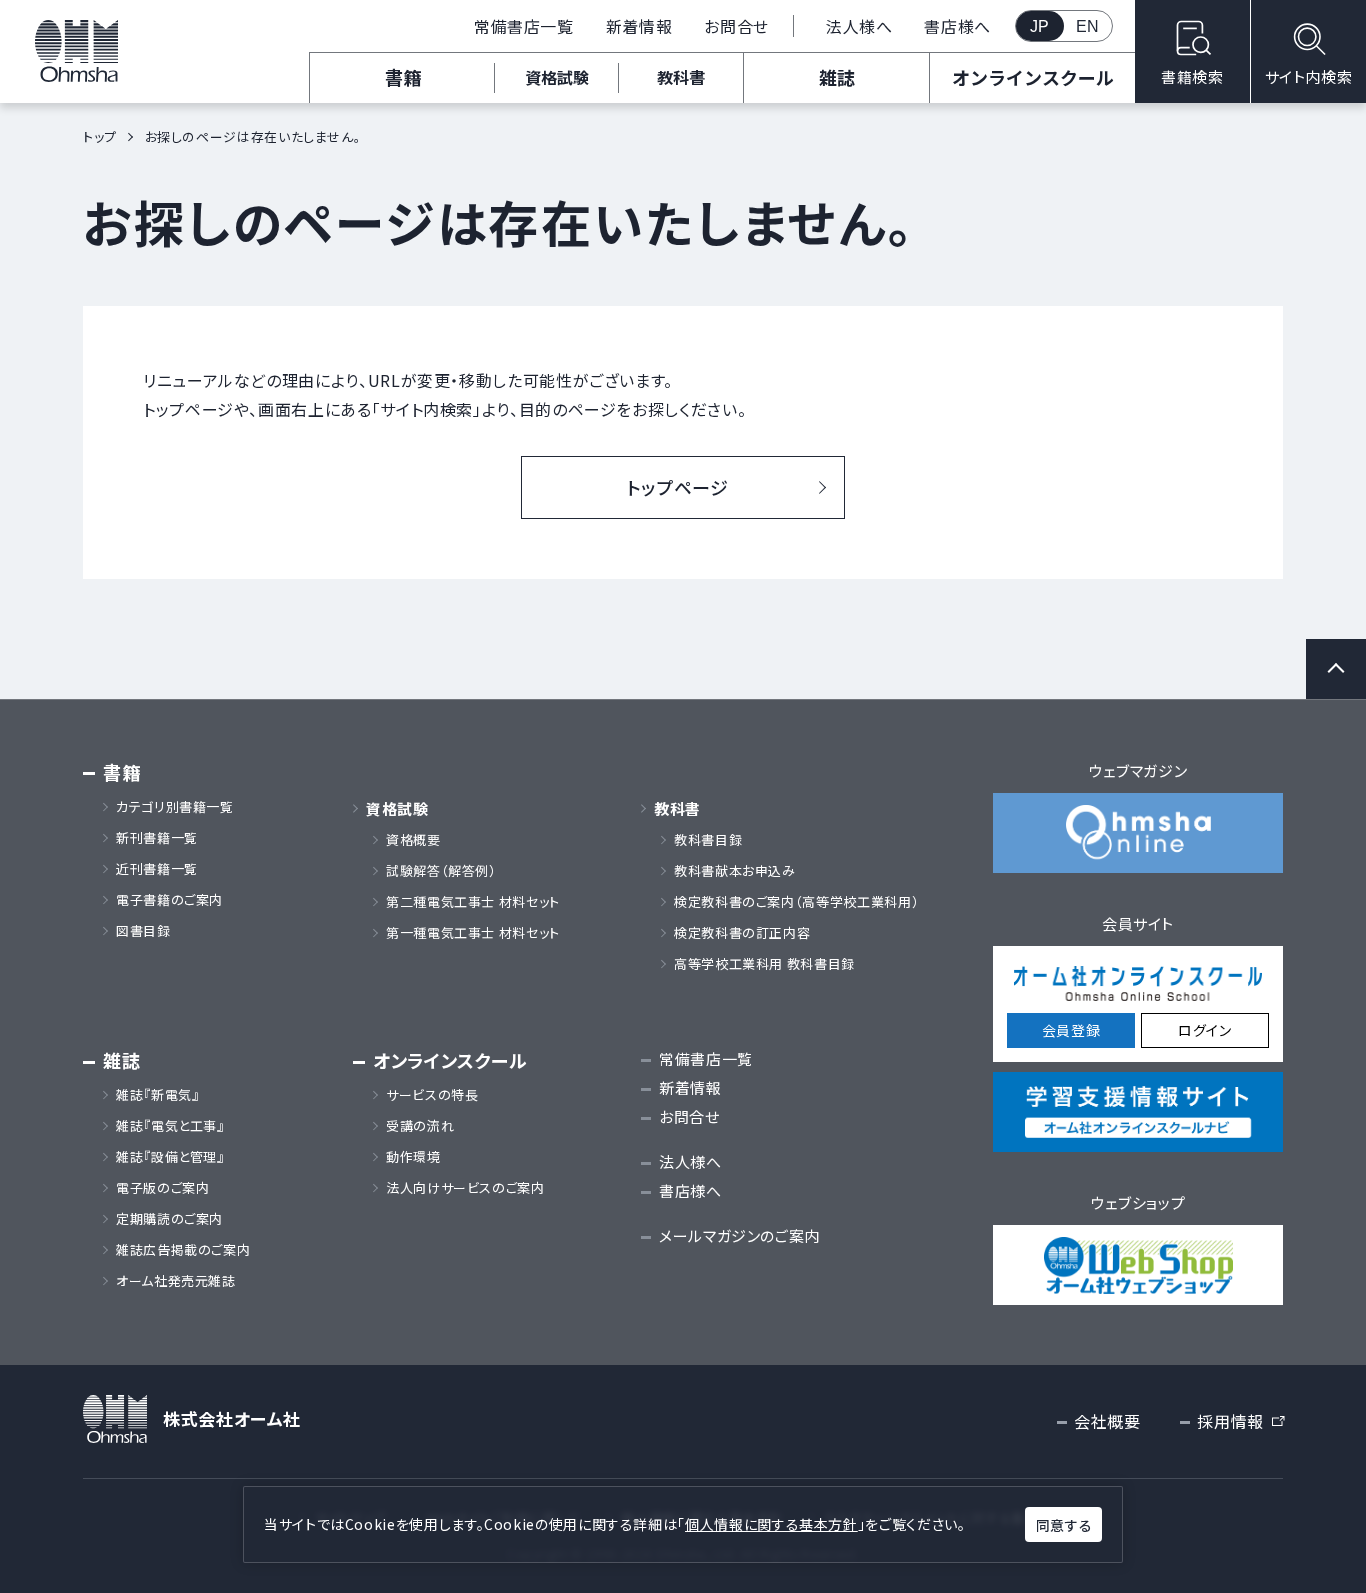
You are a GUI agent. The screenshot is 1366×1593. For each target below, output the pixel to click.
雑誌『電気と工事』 (170, 1126)
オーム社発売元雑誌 (176, 1281)
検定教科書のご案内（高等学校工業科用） (796, 902)
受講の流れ (420, 1126)
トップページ (678, 487)
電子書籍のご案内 (169, 900)
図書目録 (143, 931)
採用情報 (1240, 1422)
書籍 (403, 77)
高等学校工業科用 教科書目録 (764, 964)
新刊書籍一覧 (157, 838)
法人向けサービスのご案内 (465, 1188)
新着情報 (639, 26)
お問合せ (736, 26)
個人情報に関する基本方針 (771, 1524)
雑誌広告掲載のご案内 (190, 1250)
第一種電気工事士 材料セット (473, 933)
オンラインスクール (1033, 77)
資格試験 (557, 77)
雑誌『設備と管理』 (170, 1157)
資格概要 (413, 840)
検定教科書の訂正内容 (742, 933)
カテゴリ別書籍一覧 (175, 807)
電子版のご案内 (162, 1188)
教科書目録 (708, 840)
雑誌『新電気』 (157, 1095)
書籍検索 (1192, 76)
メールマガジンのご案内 (739, 1235)
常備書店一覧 (524, 26)
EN (1088, 26)
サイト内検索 (1309, 76)
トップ (100, 136)
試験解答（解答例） (441, 871)
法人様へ (859, 26)
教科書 (681, 77)
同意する (1064, 1525)
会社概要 (1107, 1421)
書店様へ (957, 26)
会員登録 (1071, 1030)
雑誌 (837, 77)
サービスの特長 (432, 1095)
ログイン (1205, 1030)
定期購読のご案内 (169, 1219)
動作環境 (413, 1157)
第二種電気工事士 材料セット (473, 902)
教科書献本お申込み (735, 871)
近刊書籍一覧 (157, 869)
